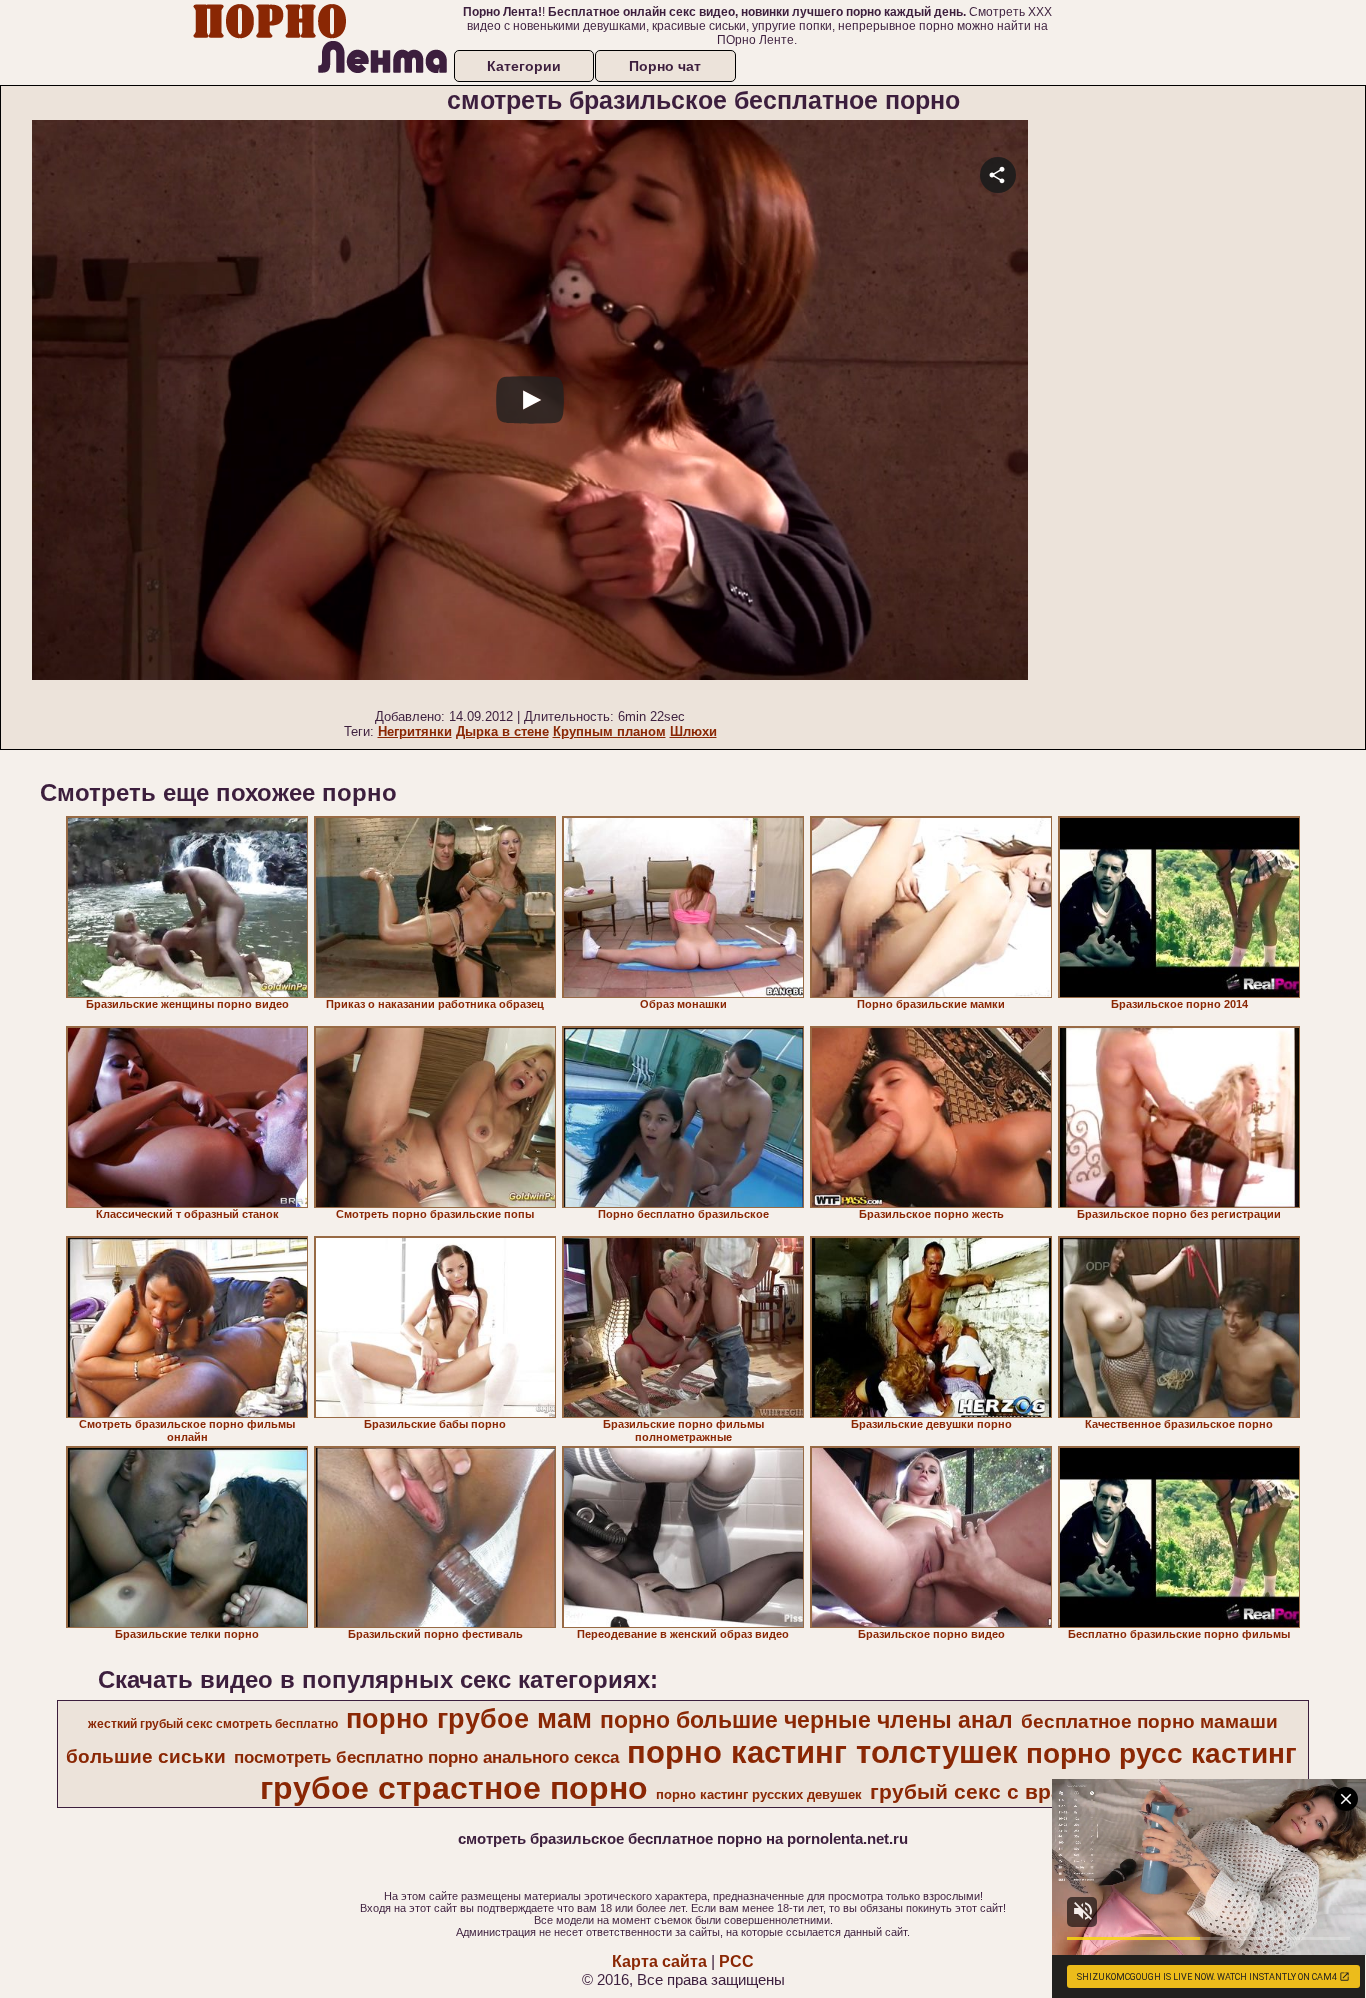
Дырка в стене (502, 731)
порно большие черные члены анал (806, 1720)
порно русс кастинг (1161, 1753)
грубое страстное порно (454, 1788)
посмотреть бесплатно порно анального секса (426, 1757)
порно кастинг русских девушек (759, 1794)
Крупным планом (609, 731)
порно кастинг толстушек (822, 1752)
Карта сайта (659, 1961)
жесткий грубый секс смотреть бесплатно (213, 1724)
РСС (736, 1961)
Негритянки (415, 731)
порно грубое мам (469, 1719)
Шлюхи (693, 731)
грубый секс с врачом (986, 1792)
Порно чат (665, 66)
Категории (524, 66)
